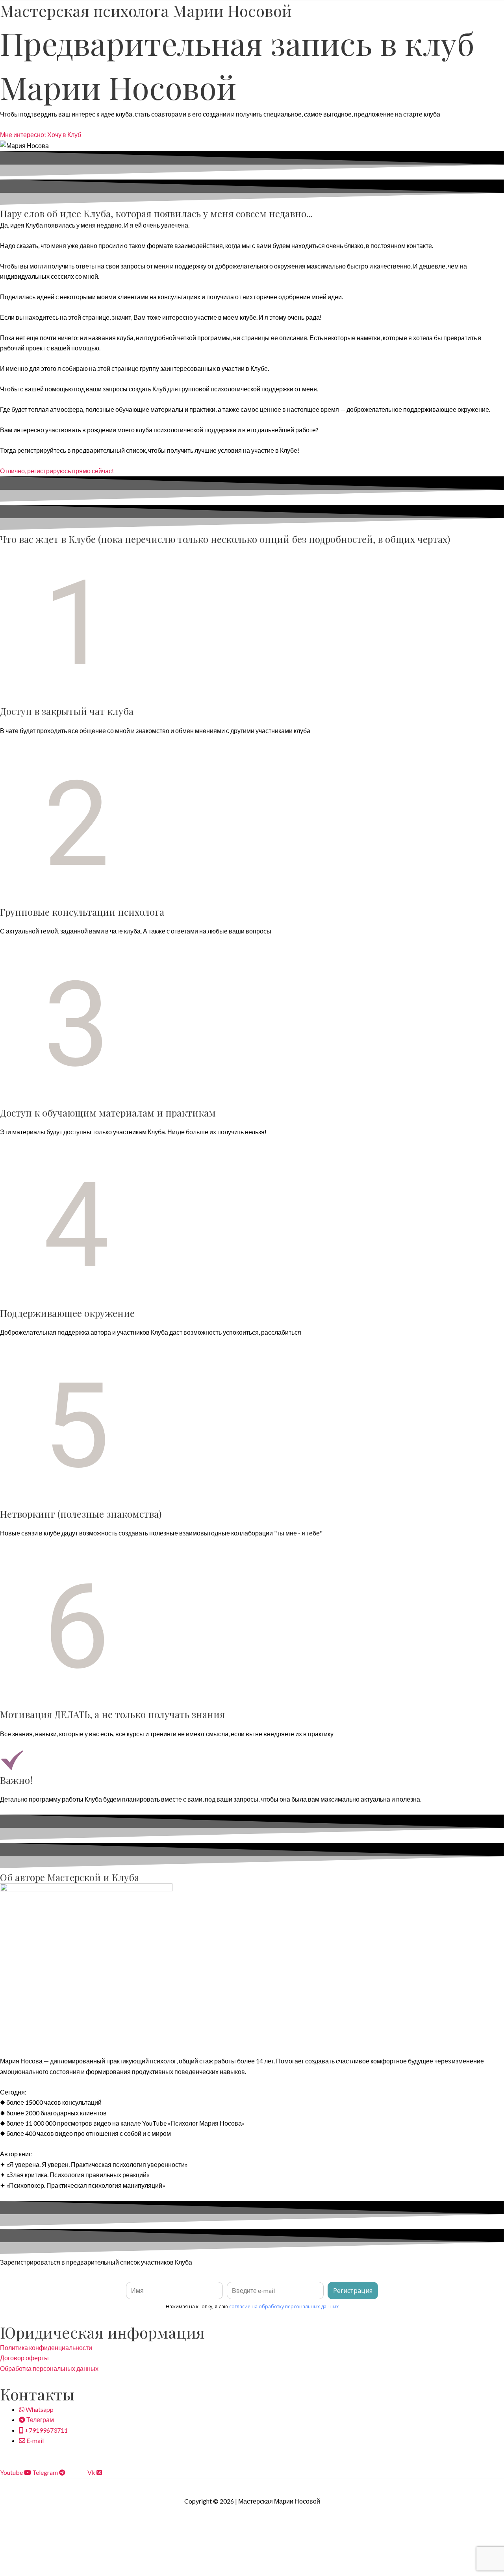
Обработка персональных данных (49, 2368)
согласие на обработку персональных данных (284, 2307)
